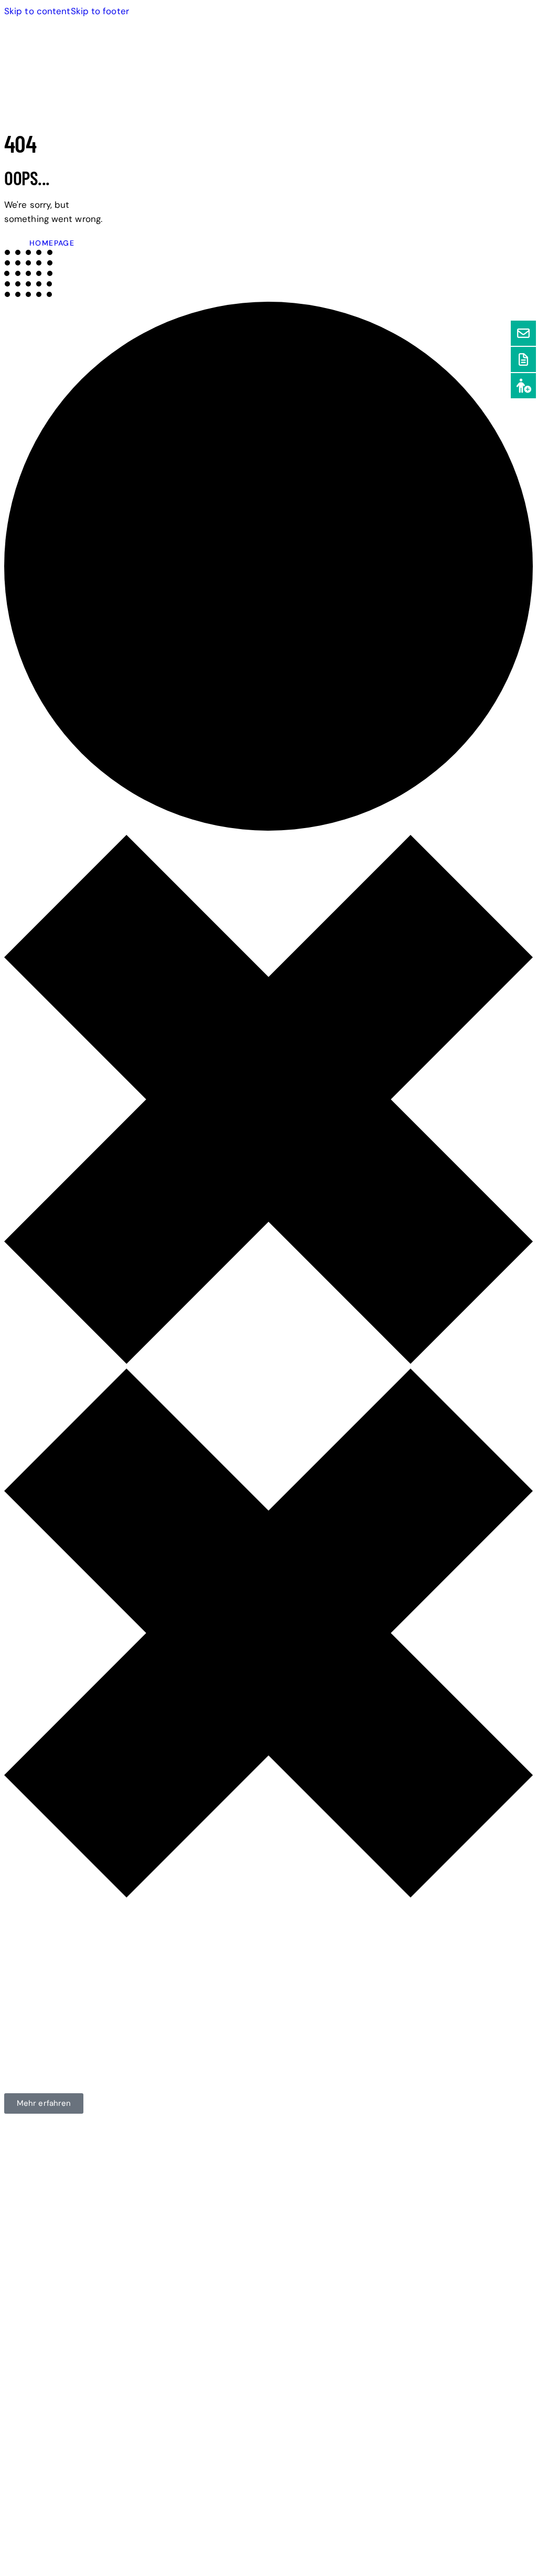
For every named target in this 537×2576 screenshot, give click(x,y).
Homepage (52, 243)
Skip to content (37, 11)
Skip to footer (100, 11)
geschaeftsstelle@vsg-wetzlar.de (75, 2259)
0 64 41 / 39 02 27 (43, 2235)
